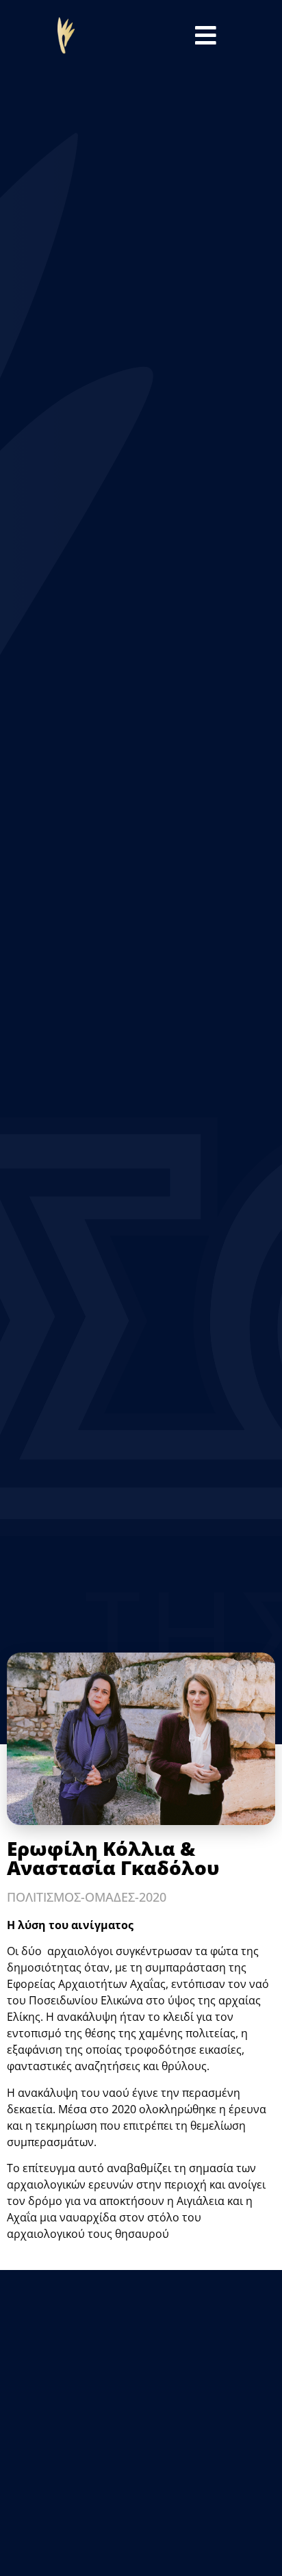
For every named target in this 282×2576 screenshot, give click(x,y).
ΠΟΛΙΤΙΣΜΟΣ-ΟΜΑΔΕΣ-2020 (87, 1897)
